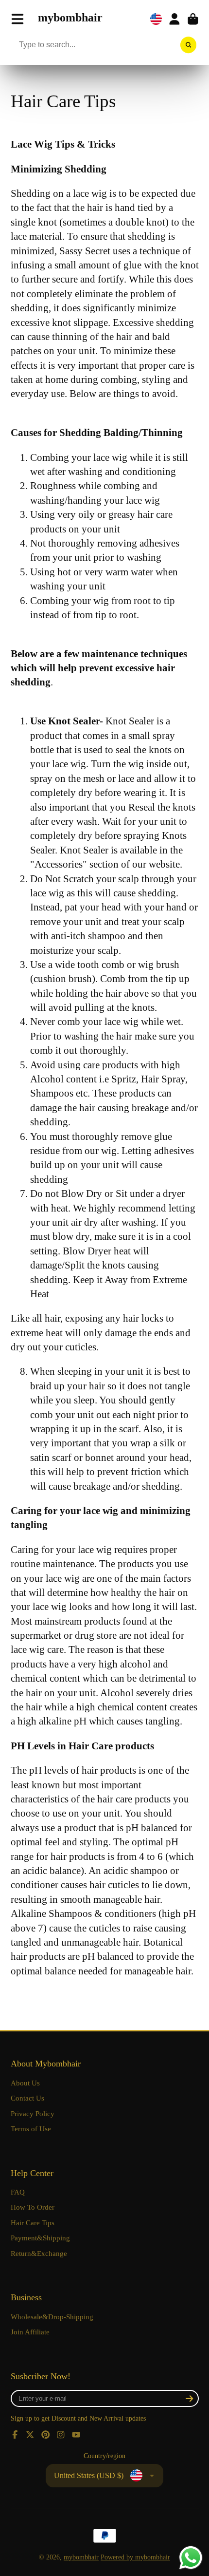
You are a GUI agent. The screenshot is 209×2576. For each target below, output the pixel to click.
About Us (25, 2083)
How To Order (33, 2207)
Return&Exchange (39, 2253)
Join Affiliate (30, 2332)
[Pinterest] (46, 2435)
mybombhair (81, 2557)
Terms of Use (31, 2129)
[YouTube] (76, 2435)
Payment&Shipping (40, 2238)
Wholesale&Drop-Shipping (52, 2317)
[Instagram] (61, 2435)
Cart (193, 19)
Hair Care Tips (33, 2223)
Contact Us (27, 2098)
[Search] (189, 45)
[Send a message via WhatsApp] (191, 2558)
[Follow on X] (30, 2435)
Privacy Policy (33, 2113)
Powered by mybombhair (135, 2557)
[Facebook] (15, 2435)
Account (174, 19)
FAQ (18, 2192)
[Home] (70, 19)
